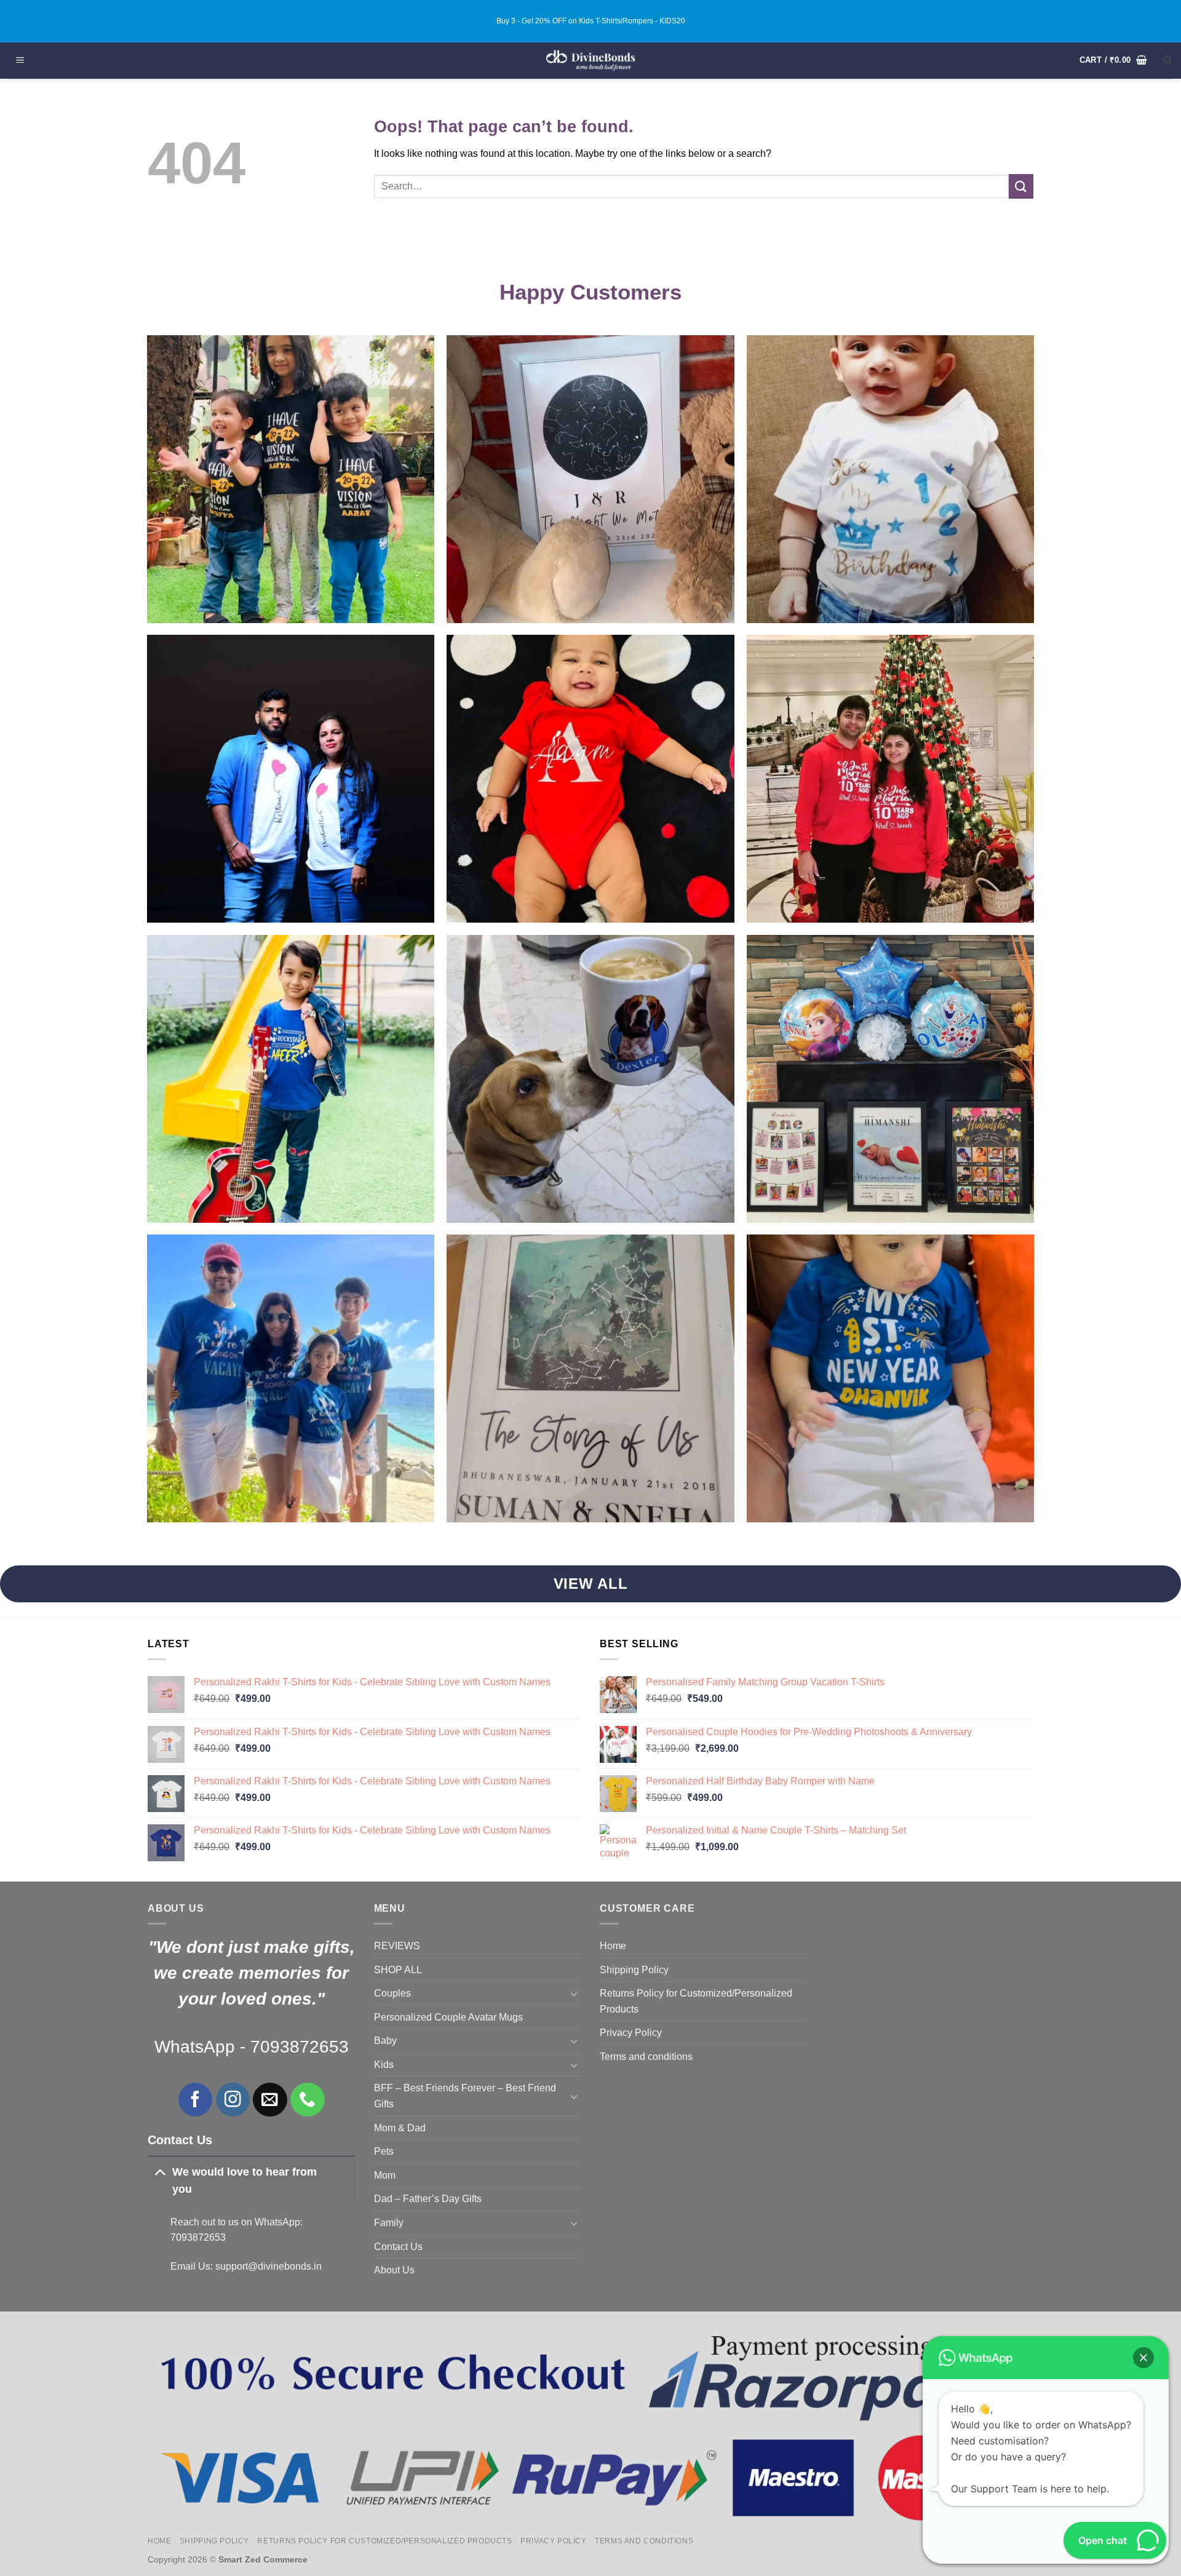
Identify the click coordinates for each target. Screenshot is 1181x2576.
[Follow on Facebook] (195, 2100)
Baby (385, 2041)
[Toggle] (160, 2172)
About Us (394, 2270)
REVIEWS (397, 1946)
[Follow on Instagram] (233, 2100)
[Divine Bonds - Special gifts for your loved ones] (591, 61)
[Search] (1167, 60)
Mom (385, 2175)
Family (389, 2223)
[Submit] (1021, 186)
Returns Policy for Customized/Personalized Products (696, 2001)
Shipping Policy (634, 1970)
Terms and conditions (646, 2057)
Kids (384, 2065)
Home (613, 1946)
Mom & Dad (400, 2128)
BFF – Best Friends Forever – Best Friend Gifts (465, 2096)
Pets (384, 2151)
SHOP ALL (398, 1970)
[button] (20, 61)
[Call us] (307, 2100)
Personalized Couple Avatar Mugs (448, 2017)
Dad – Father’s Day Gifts (428, 2199)
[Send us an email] (270, 2100)
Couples (392, 1993)
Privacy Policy (631, 2033)
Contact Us (398, 2247)
